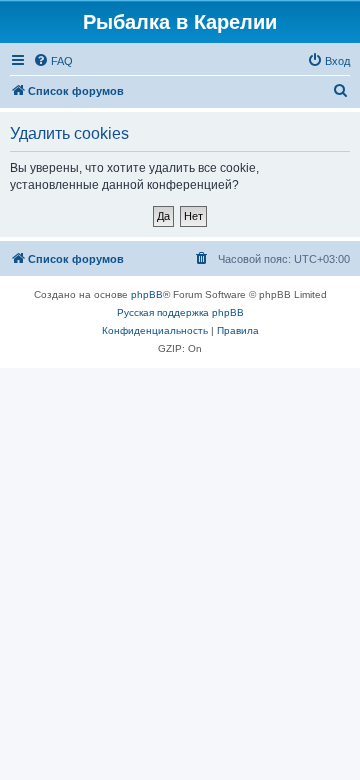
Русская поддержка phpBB (180, 312)
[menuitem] (53, 61)
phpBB (147, 294)
